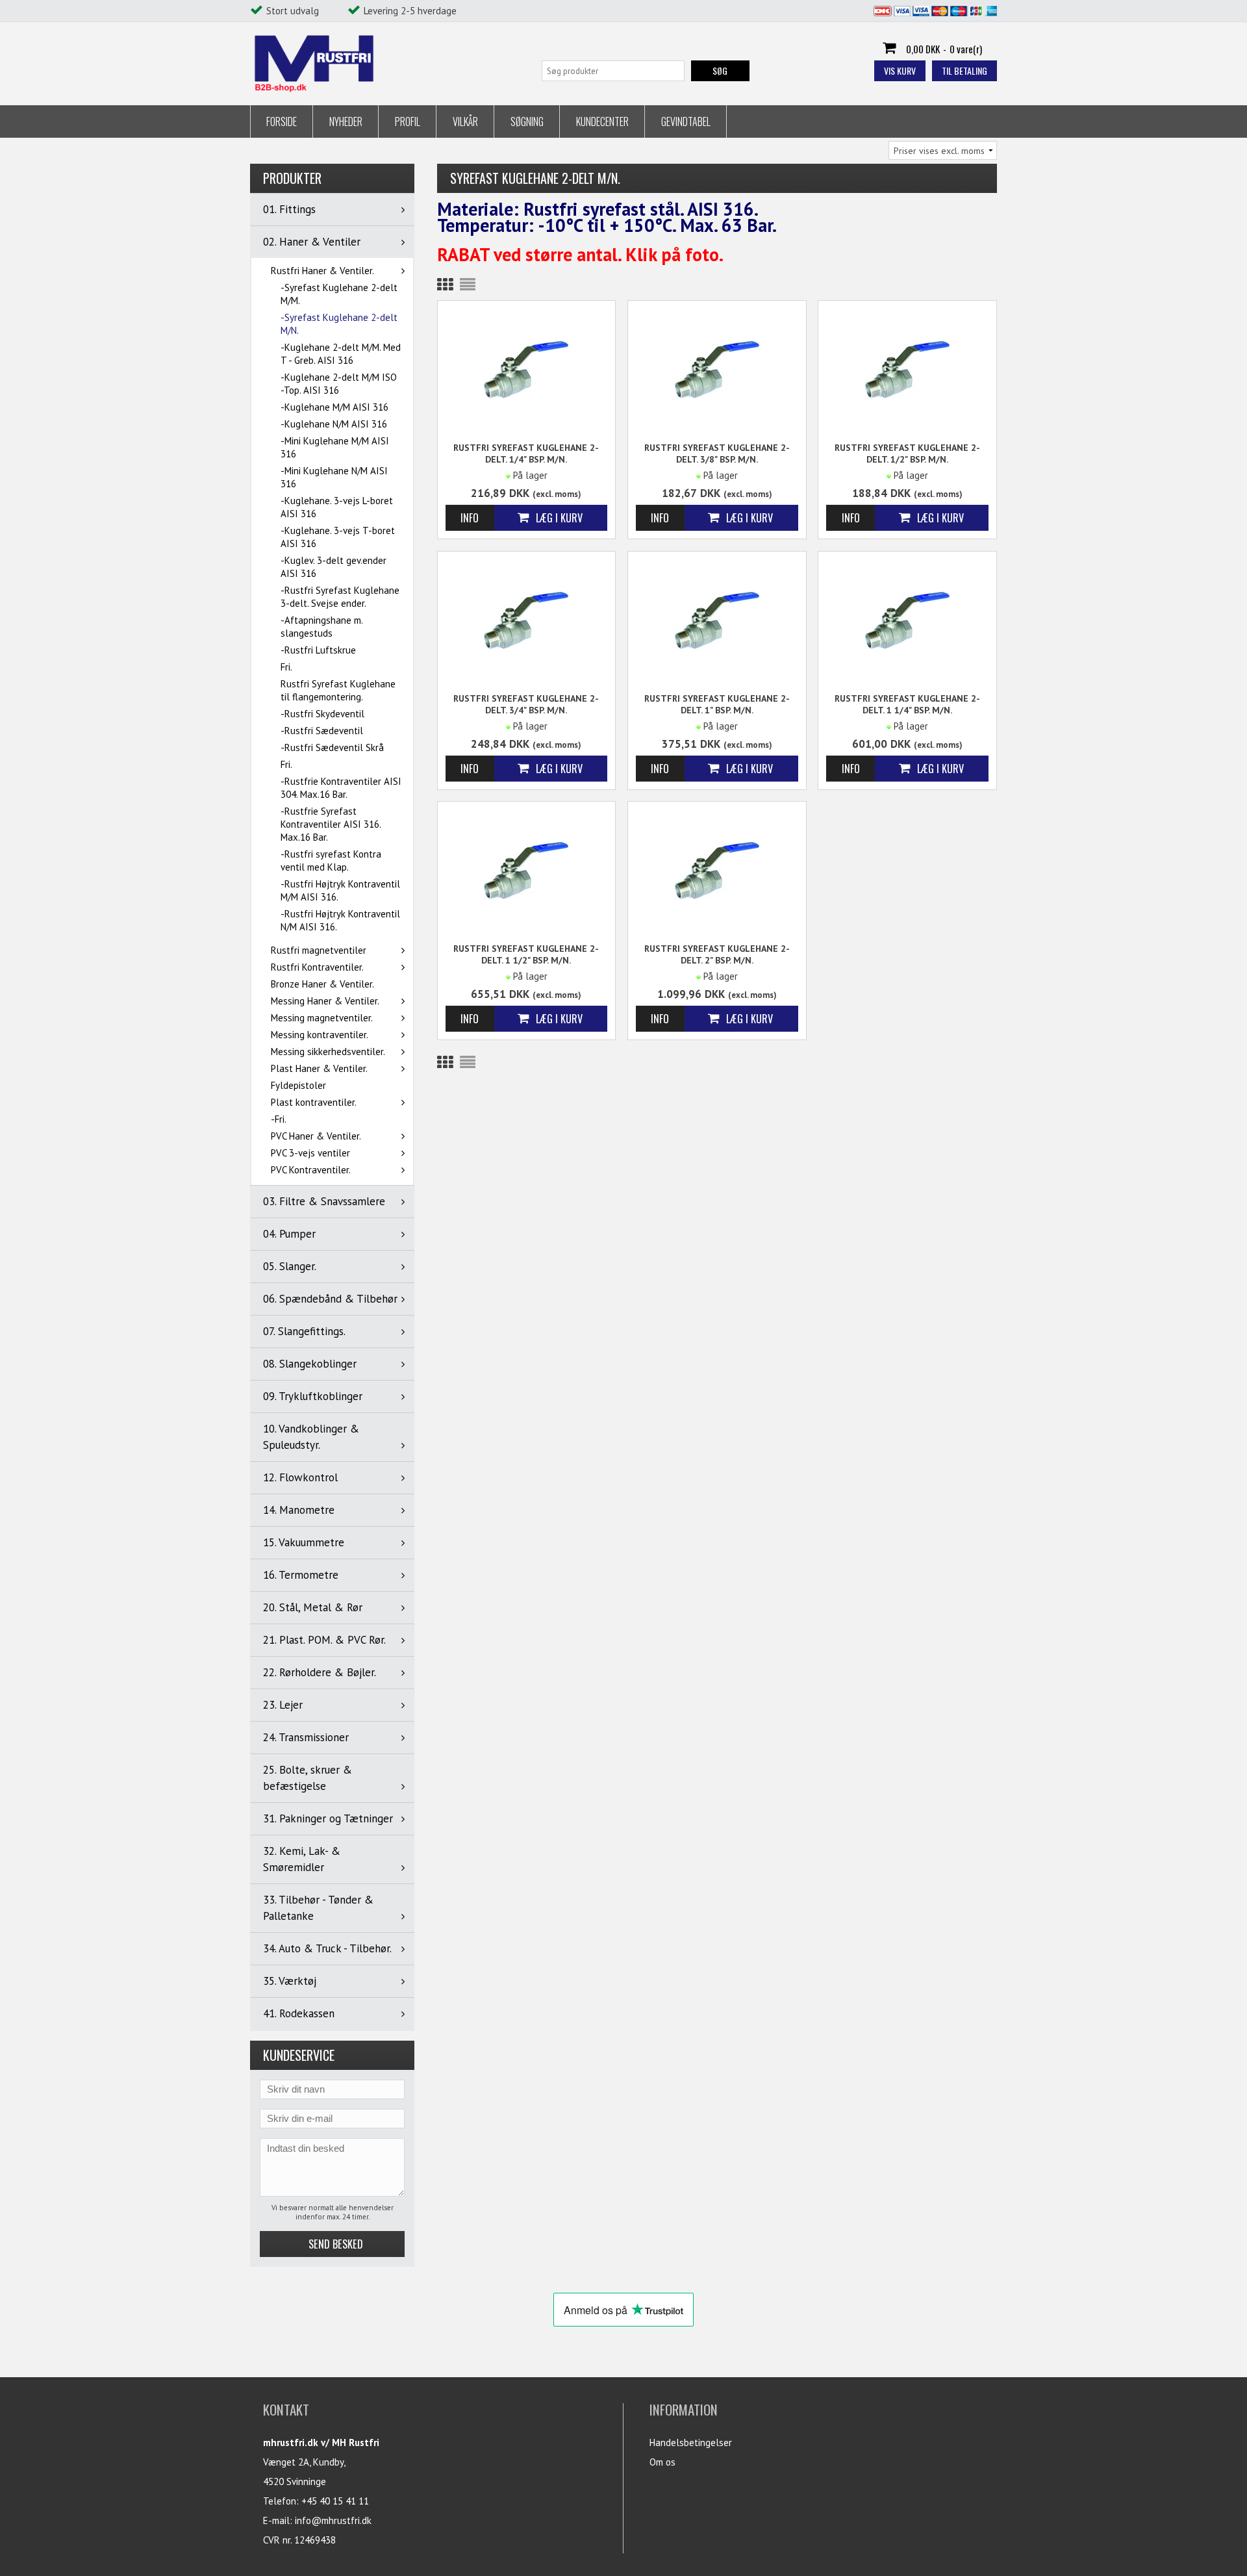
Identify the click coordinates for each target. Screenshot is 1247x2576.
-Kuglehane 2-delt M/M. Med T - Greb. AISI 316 (341, 354)
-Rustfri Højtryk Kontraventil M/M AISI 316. (340, 890)
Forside (282, 121)
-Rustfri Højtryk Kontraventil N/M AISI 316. (340, 920)
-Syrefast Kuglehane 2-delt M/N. (339, 324)
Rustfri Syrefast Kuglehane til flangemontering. (338, 690)
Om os (662, 2462)
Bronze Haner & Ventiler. (322, 984)
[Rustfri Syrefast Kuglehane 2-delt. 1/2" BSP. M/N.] (907, 369)
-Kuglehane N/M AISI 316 (334, 424)
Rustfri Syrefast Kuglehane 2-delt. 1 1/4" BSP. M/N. (907, 704)
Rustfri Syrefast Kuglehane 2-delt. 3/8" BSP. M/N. (717, 453)
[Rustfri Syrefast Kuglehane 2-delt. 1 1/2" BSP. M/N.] (527, 870)
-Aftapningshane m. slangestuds (321, 627)
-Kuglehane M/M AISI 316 (334, 407)
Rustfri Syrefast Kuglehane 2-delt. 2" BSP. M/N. (717, 954)
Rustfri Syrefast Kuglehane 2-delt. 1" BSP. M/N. (717, 704)
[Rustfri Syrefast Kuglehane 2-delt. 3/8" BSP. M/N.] (717, 369)
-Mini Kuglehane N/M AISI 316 (334, 477)
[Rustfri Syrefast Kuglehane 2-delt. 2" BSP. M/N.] (717, 870)
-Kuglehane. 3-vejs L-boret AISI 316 (337, 507)
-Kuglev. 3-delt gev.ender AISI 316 (334, 567)
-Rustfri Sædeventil (322, 731)
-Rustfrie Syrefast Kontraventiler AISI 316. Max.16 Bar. (331, 824)
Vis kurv (900, 70)
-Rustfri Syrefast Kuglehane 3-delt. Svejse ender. (340, 597)
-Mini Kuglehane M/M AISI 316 (335, 447)
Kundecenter (602, 121)
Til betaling (964, 70)
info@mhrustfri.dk (333, 2520)
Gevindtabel (686, 121)
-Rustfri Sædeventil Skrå (332, 747)
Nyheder (346, 121)
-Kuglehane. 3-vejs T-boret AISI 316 (338, 537)
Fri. (286, 667)
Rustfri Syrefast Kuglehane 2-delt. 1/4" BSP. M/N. (526, 453)
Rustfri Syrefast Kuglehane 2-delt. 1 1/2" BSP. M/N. (526, 954)
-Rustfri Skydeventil (322, 714)
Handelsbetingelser (691, 2442)
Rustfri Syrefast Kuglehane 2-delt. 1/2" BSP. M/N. (907, 453)
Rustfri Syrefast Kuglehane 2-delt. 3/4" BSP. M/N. (526, 704)
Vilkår (465, 121)
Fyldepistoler (298, 1085)
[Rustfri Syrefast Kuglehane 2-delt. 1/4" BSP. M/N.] (527, 369)
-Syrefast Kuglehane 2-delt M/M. (339, 294)
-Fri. (279, 1119)
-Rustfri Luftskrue (318, 650)
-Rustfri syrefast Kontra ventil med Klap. (331, 861)
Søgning (527, 121)
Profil (408, 121)
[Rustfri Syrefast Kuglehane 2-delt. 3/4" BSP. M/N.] (527, 619)
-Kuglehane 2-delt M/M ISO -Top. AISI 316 (339, 384)
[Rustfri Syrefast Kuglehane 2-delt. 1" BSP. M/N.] (717, 619)
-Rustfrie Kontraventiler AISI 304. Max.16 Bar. (341, 788)
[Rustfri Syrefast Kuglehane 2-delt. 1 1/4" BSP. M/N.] (907, 619)
